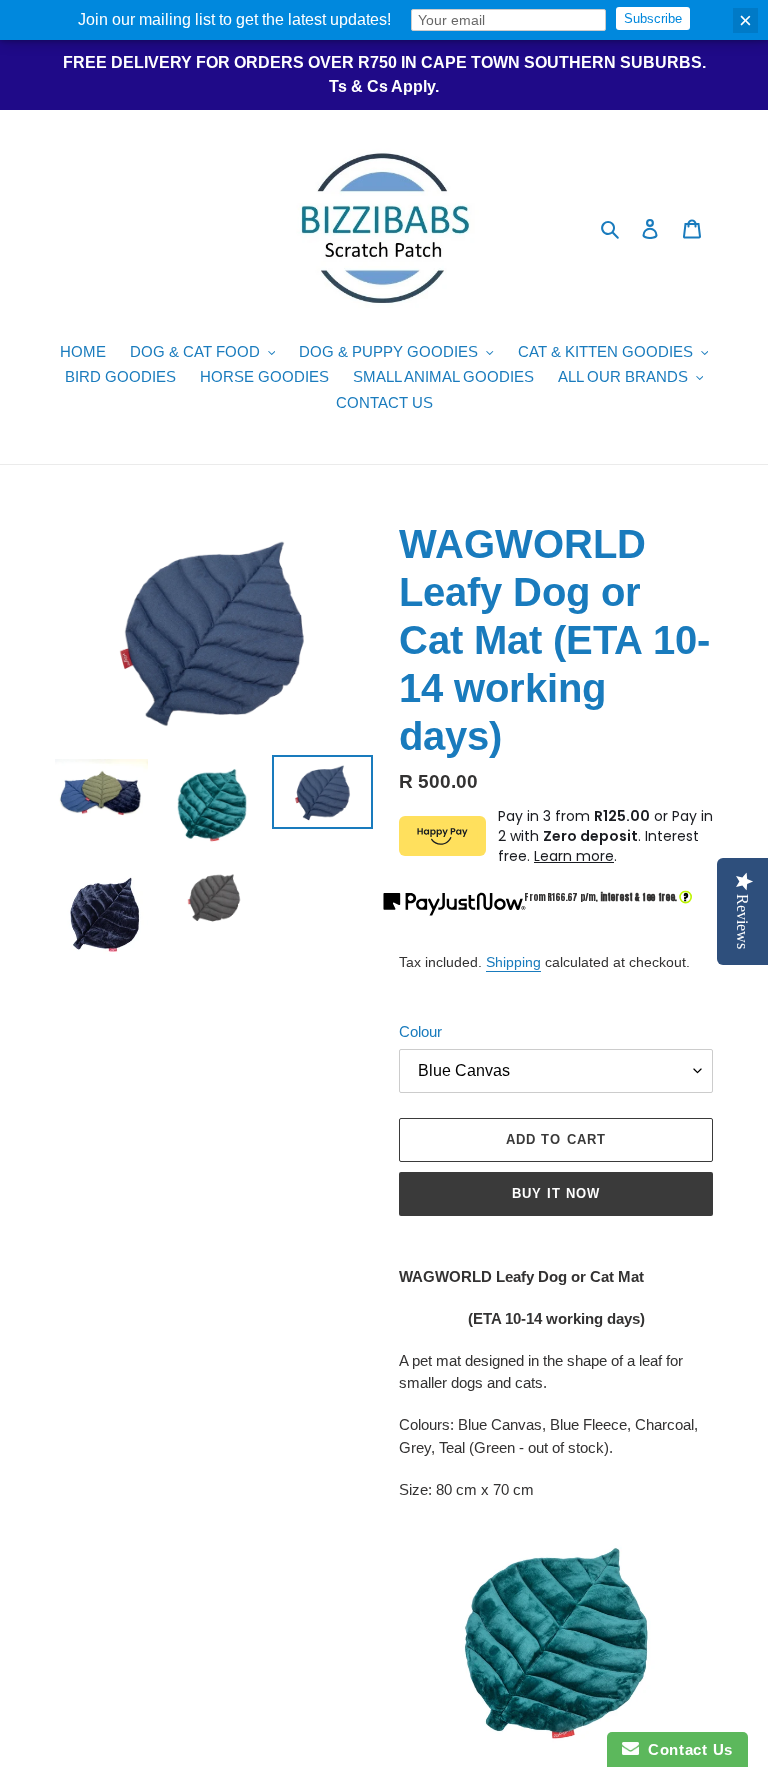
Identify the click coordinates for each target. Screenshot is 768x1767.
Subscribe (653, 18)
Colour (420, 1031)
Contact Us (686, 1749)
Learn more (574, 856)
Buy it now (556, 1193)
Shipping (513, 962)
